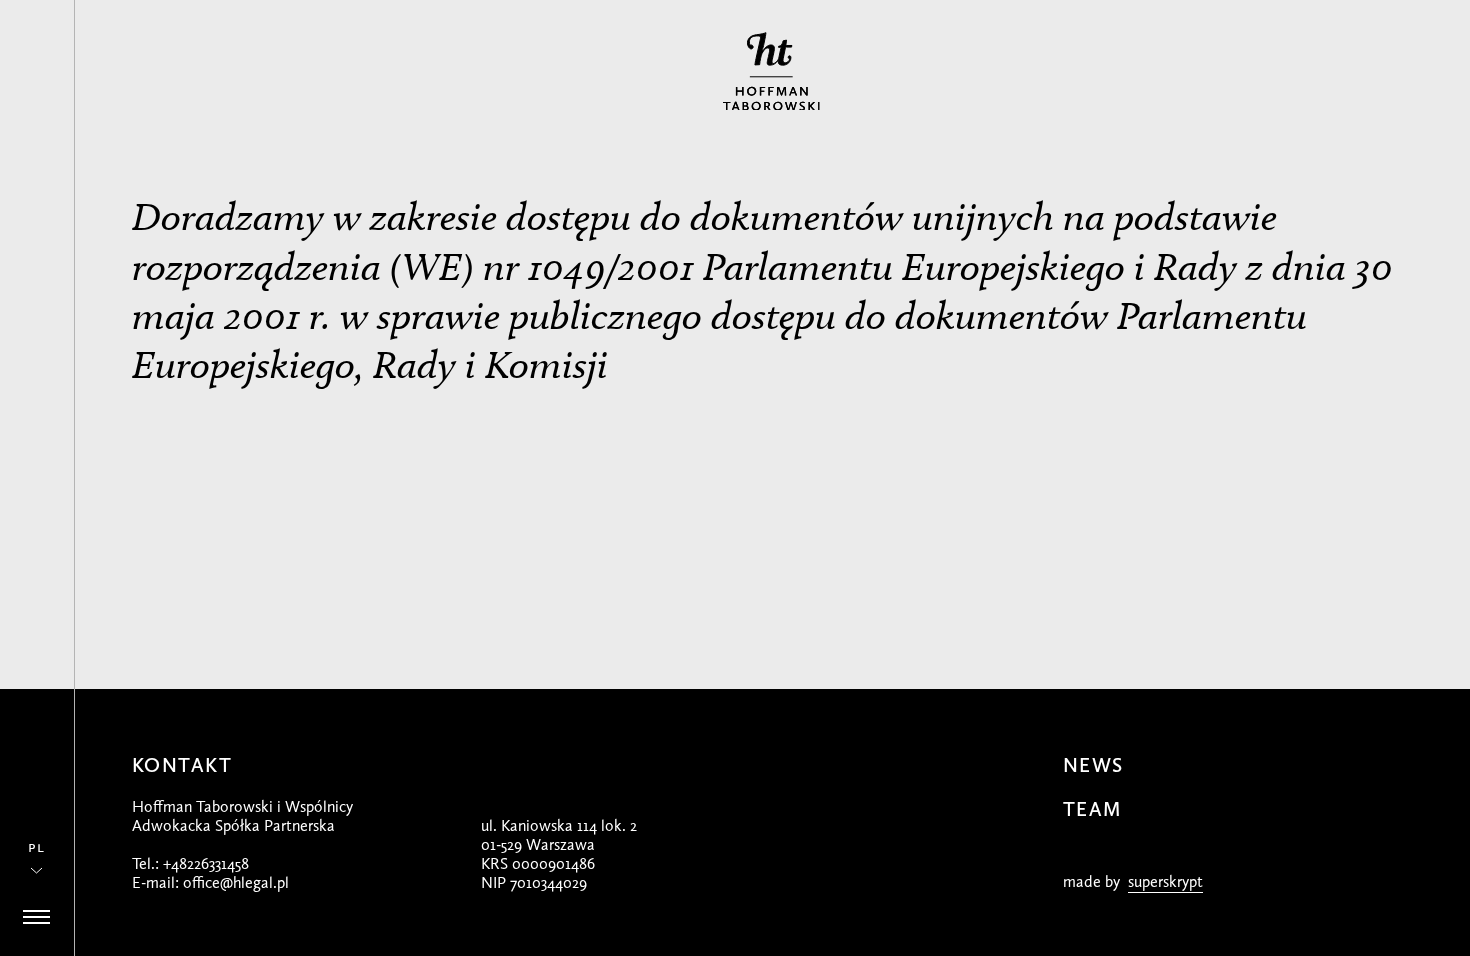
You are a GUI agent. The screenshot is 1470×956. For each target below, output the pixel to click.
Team (1092, 809)
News (1093, 765)
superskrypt (1165, 881)
